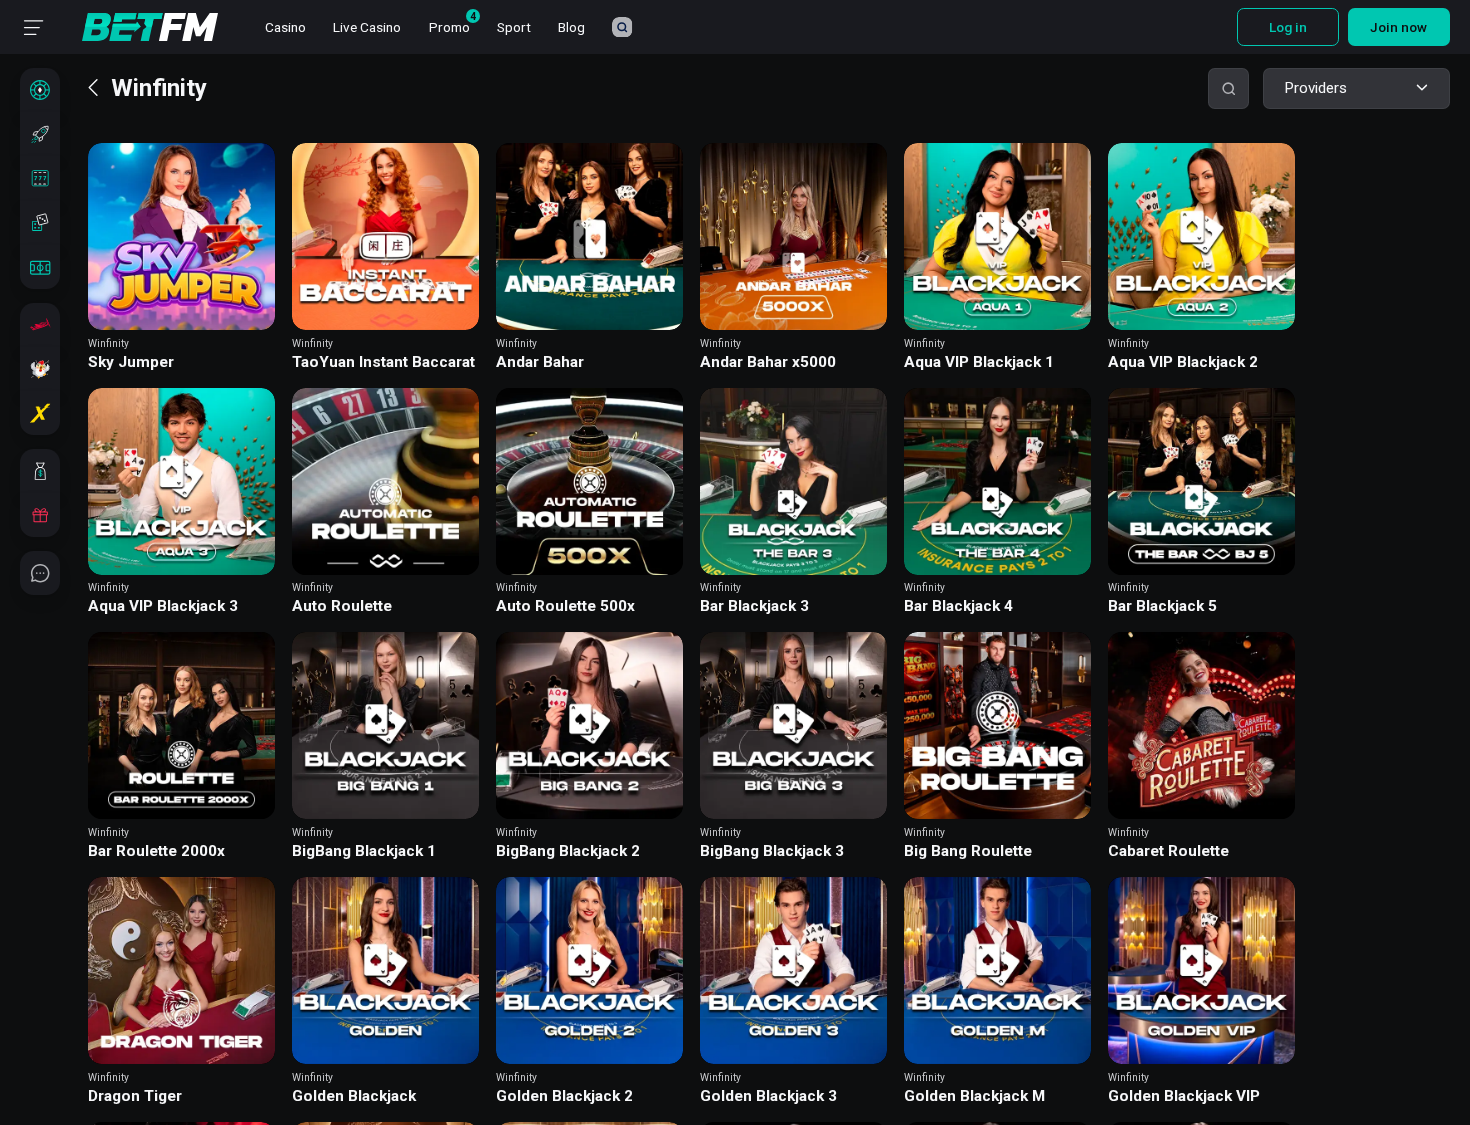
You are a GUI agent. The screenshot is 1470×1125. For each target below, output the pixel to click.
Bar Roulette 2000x (156, 851)
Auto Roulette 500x (565, 606)
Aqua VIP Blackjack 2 (1183, 362)
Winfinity (108, 343)
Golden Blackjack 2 (564, 1096)
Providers (1315, 88)
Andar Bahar (540, 362)
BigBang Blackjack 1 (364, 851)
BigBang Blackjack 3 (772, 851)
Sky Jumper (131, 362)
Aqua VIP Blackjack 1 (979, 362)
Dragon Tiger (135, 1096)
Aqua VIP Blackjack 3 (163, 606)
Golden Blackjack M (974, 1096)
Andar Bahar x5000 (768, 362)
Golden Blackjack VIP (1184, 1096)
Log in (1288, 27)
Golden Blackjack (354, 1096)
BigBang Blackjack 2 (568, 851)
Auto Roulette (342, 606)
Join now (1398, 27)
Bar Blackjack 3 (754, 606)
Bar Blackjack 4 (958, 606)
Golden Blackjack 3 (768, 1096)
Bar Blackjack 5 (1162, 606)
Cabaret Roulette (1168, 851)
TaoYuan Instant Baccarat (383, 362)
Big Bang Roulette (968, 851)
